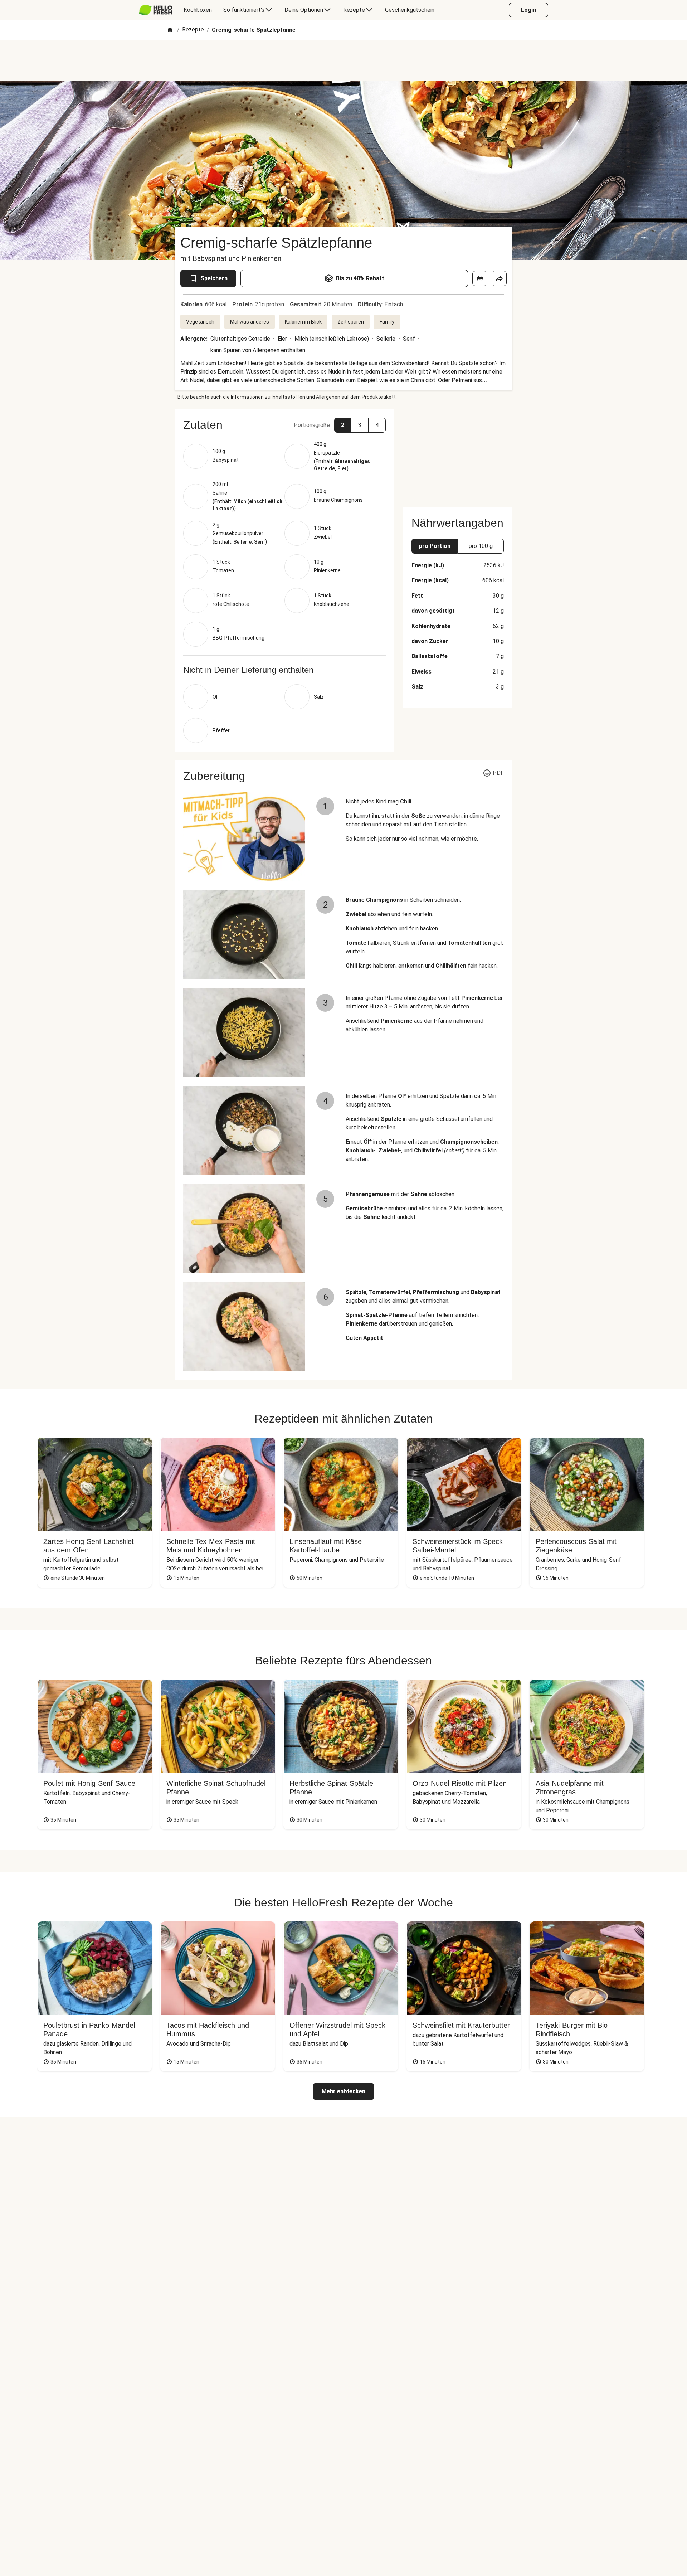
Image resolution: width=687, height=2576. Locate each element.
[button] (284, 425)
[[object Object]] (480, 278)
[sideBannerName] (458, 454)
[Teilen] (499, 278)
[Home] (170, 30)
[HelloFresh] (155, 10)
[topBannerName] (343, 60)
